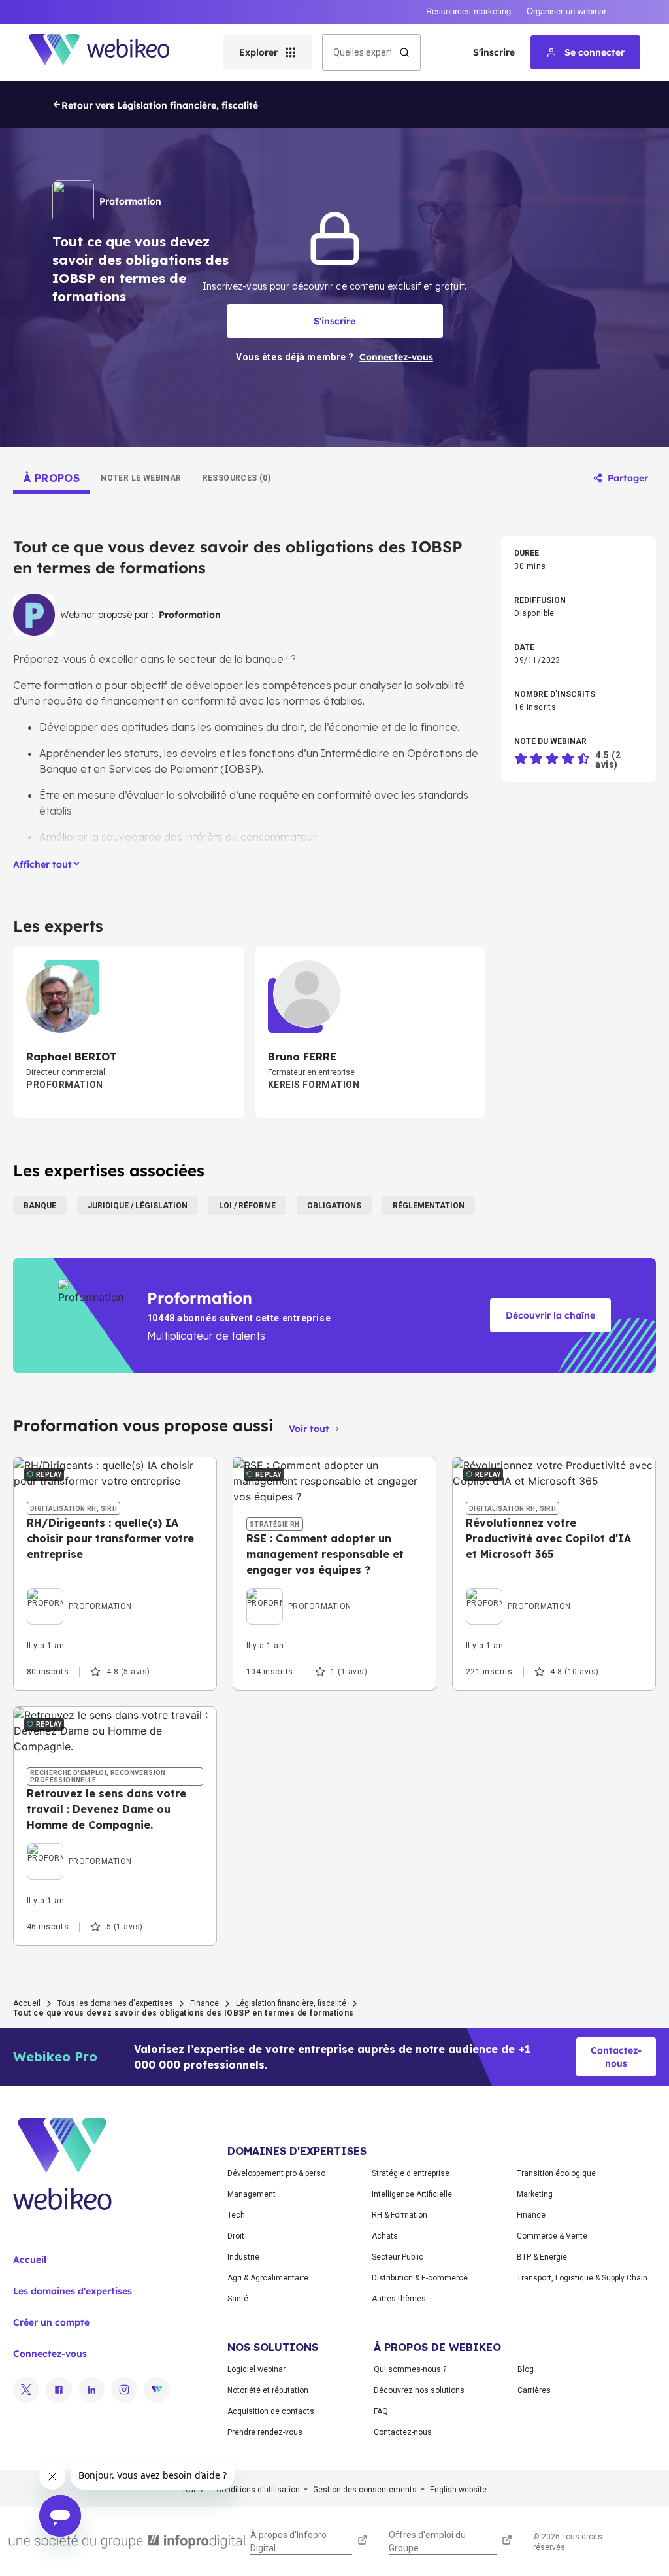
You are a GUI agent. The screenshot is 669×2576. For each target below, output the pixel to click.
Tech (236, 2215)
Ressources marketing (468, 11)
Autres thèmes (399, 2299)
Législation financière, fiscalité (291, 2003)
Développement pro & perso (276, 2173)
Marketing (535, 2194)
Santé (238, 2299)
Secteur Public (398, 2257)
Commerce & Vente (552, 2236)
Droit (236, 2236)
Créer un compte (51, 2322)
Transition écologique (556, 2173)
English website (458, 2490)
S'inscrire (494, 52)
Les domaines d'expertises (73, 2291)
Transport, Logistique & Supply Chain (582, 2278)
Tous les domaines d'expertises (115, 2003)
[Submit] (404, 52)
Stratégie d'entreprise (411, 2173)
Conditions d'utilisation (258, 2490)
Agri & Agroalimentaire (268, 2278)
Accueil (27, 2003)
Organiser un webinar (566, 11)
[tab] (52, 478)
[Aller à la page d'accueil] (110, 52)
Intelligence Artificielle (412, 2194)
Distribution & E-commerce (420, 2278)
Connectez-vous (50, 2354)
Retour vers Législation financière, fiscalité (160, 105)
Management (252, 2194)
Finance (204, 2003)
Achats (385, 2236)
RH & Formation (400, 2215)
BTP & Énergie (542, 2257)
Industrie (243, 2257)
